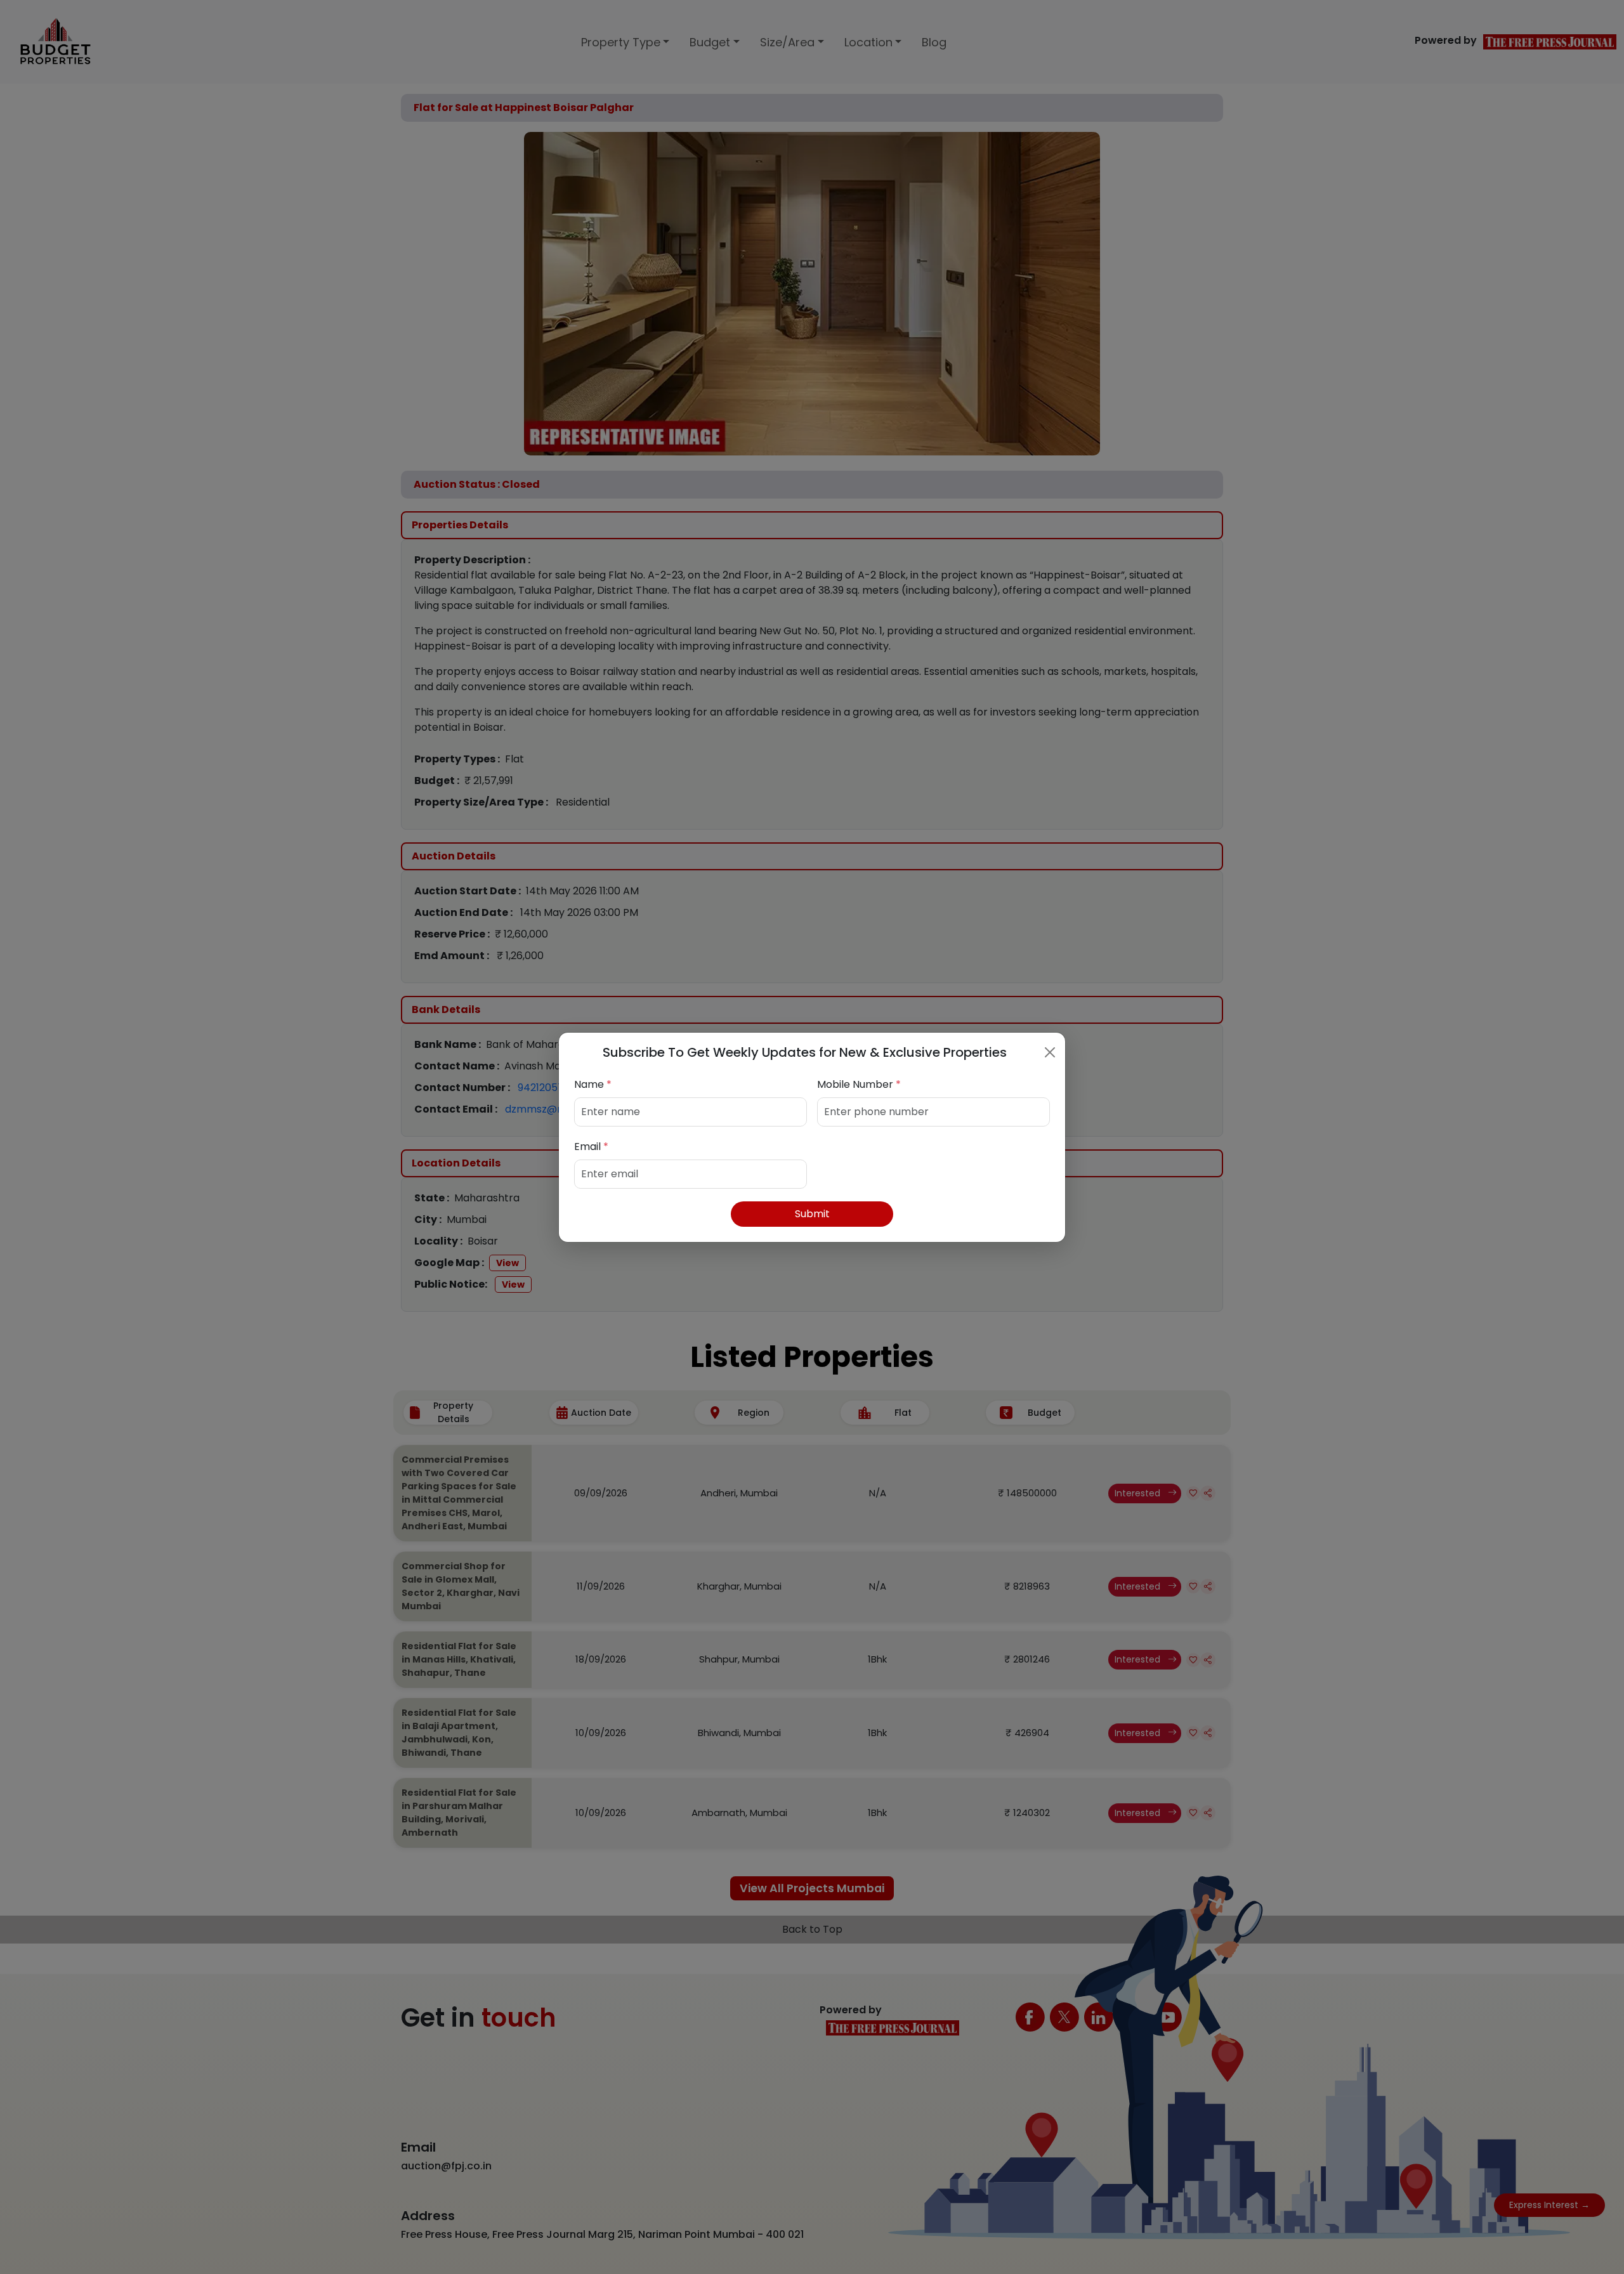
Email (591, 1147)
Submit (812, 1214)
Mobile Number (859, 1084)
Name (593, 1084)
